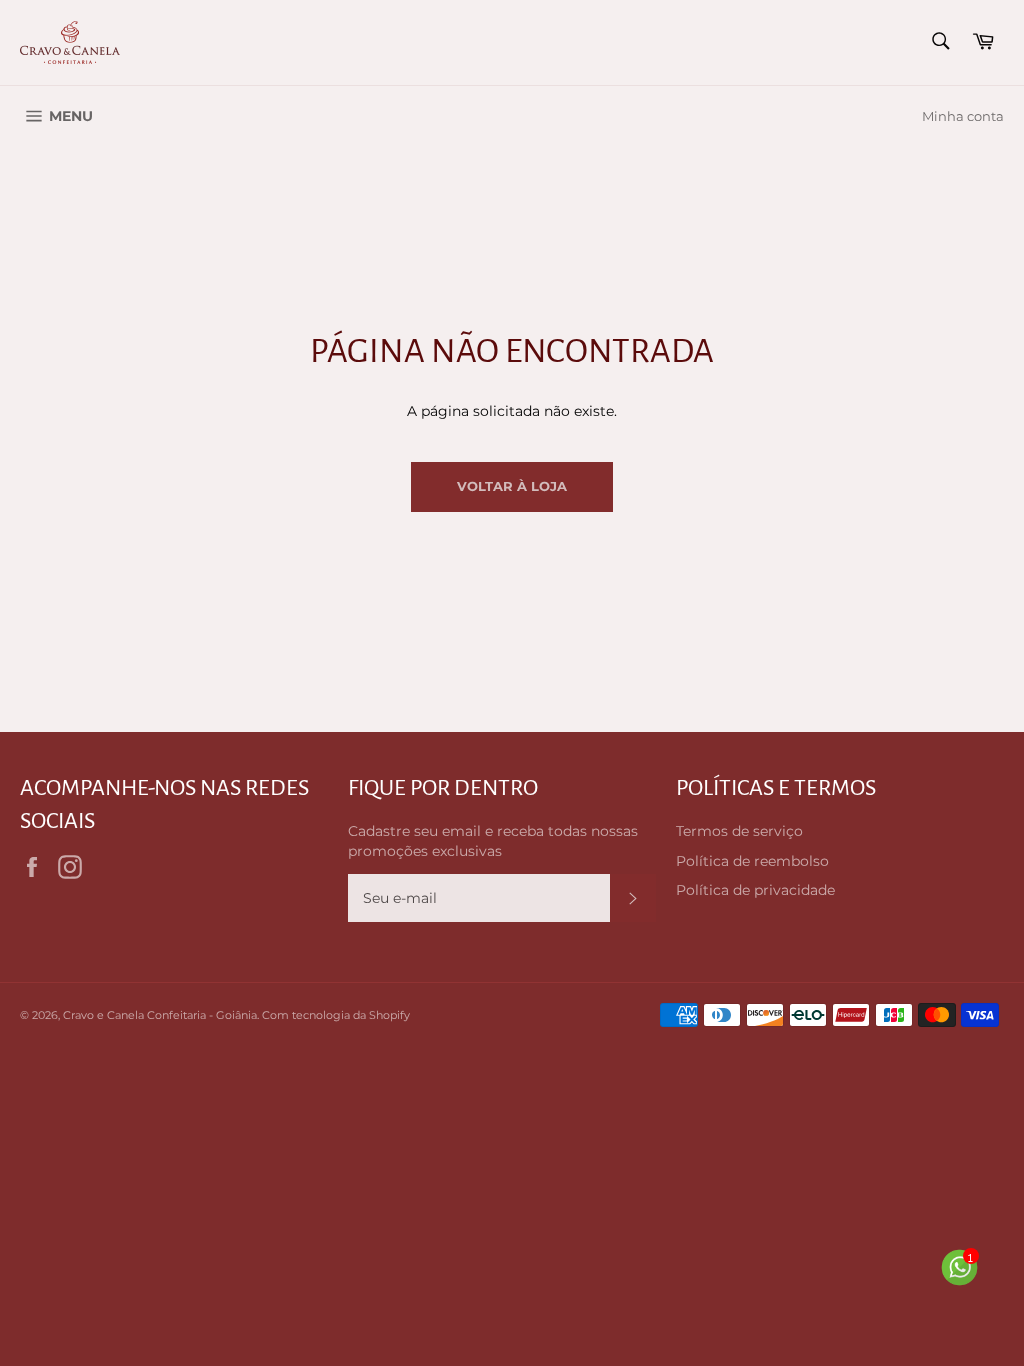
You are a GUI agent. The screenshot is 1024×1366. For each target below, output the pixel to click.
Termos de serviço (739, 831)
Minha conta (963, 116)
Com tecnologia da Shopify (336, 1015)
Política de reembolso (752, 861)
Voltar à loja (512, 486)
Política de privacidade (755, 890)
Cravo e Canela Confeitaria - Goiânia (160, 1015)
